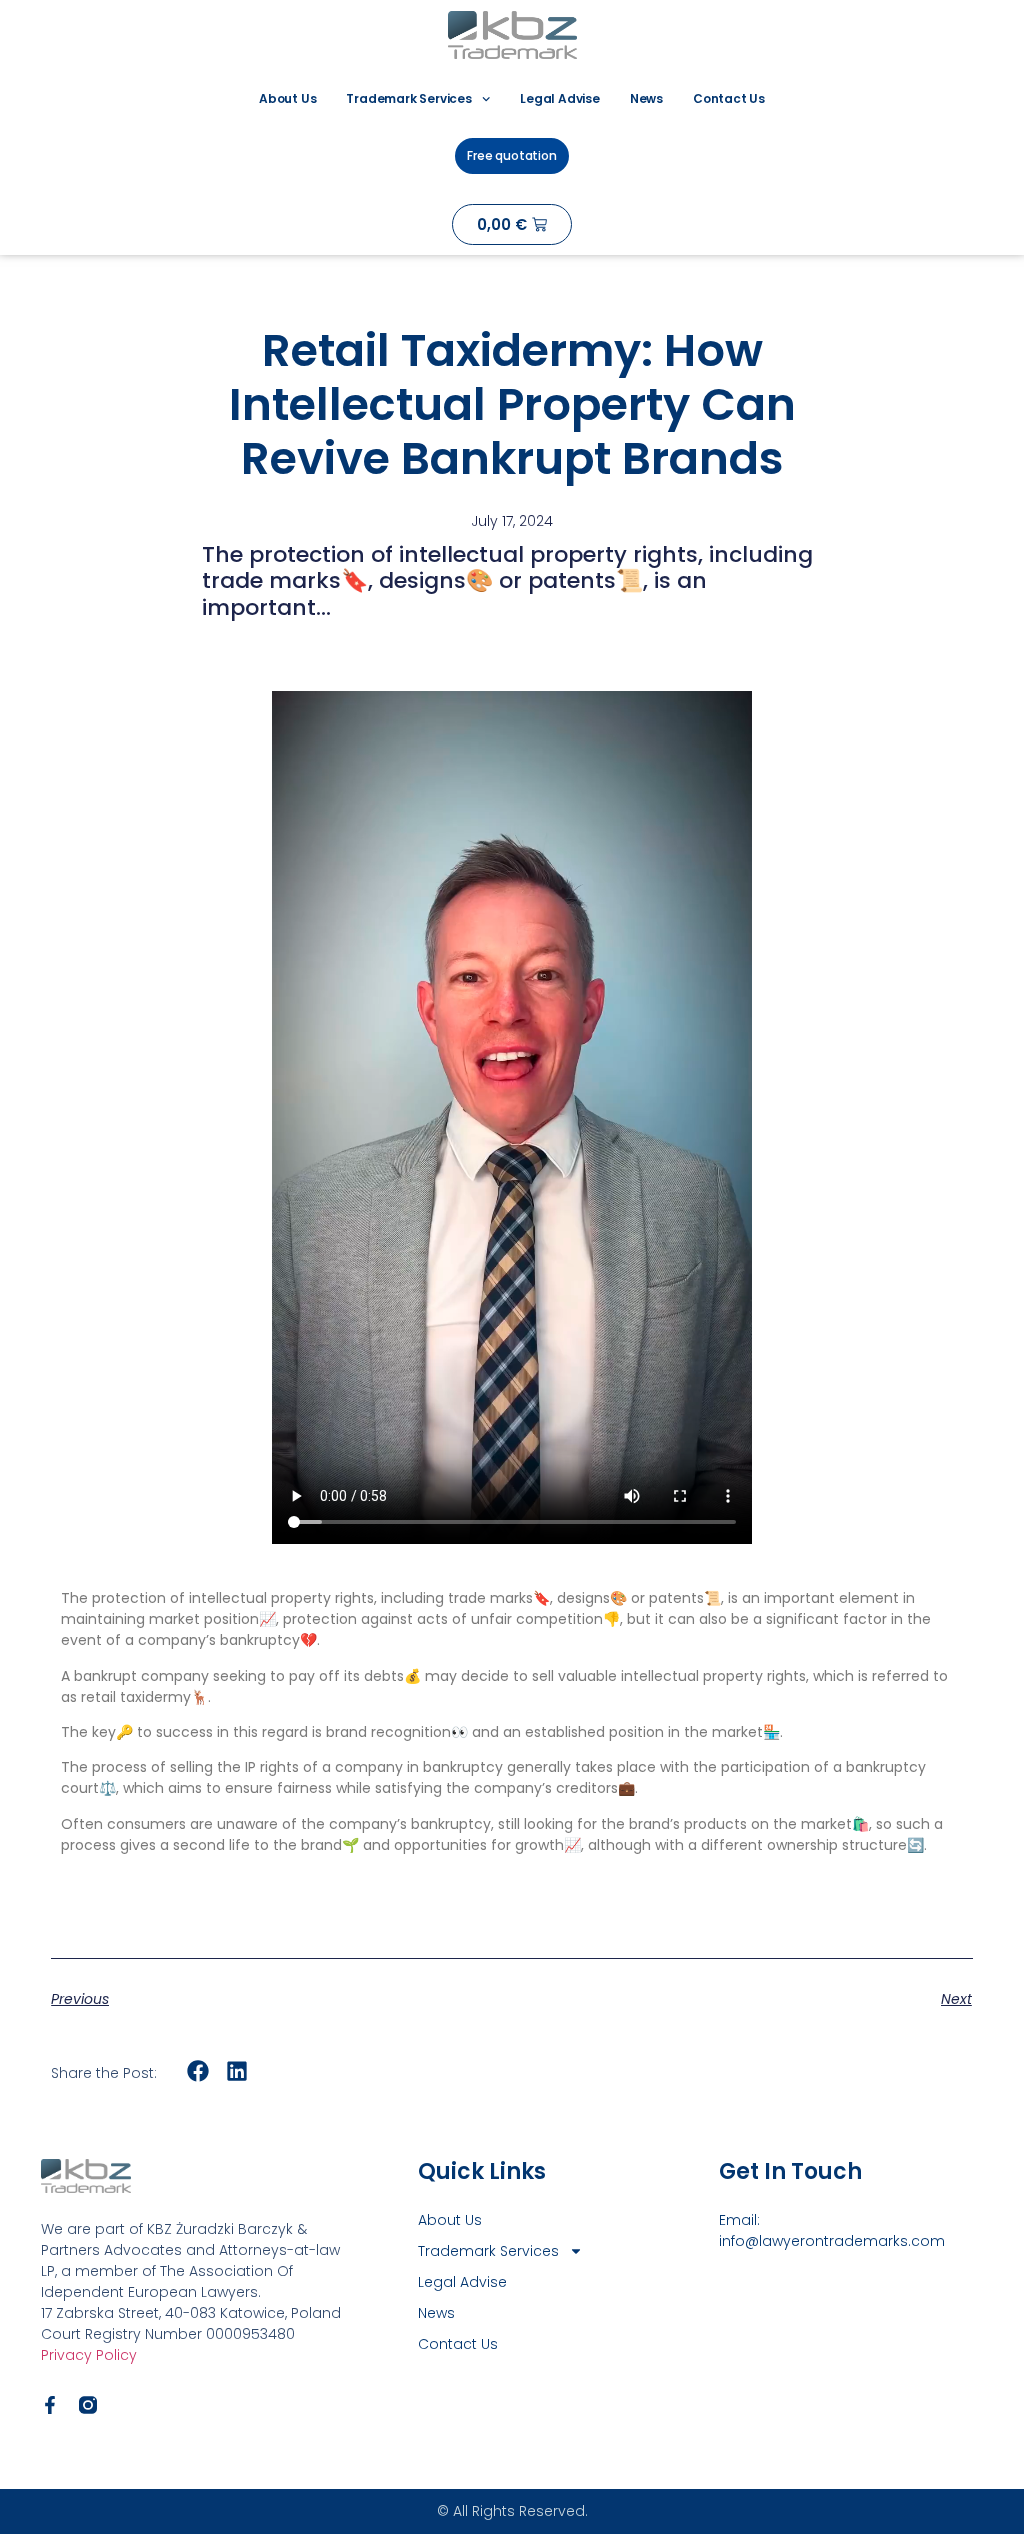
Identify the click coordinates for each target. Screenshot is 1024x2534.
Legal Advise (560, 98)
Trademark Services (408, 98)
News (646, 98)
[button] (198, 2071)
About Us (287, 98)
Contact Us (729, 98)
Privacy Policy (89, 2355)
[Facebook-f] (50, 2405)
